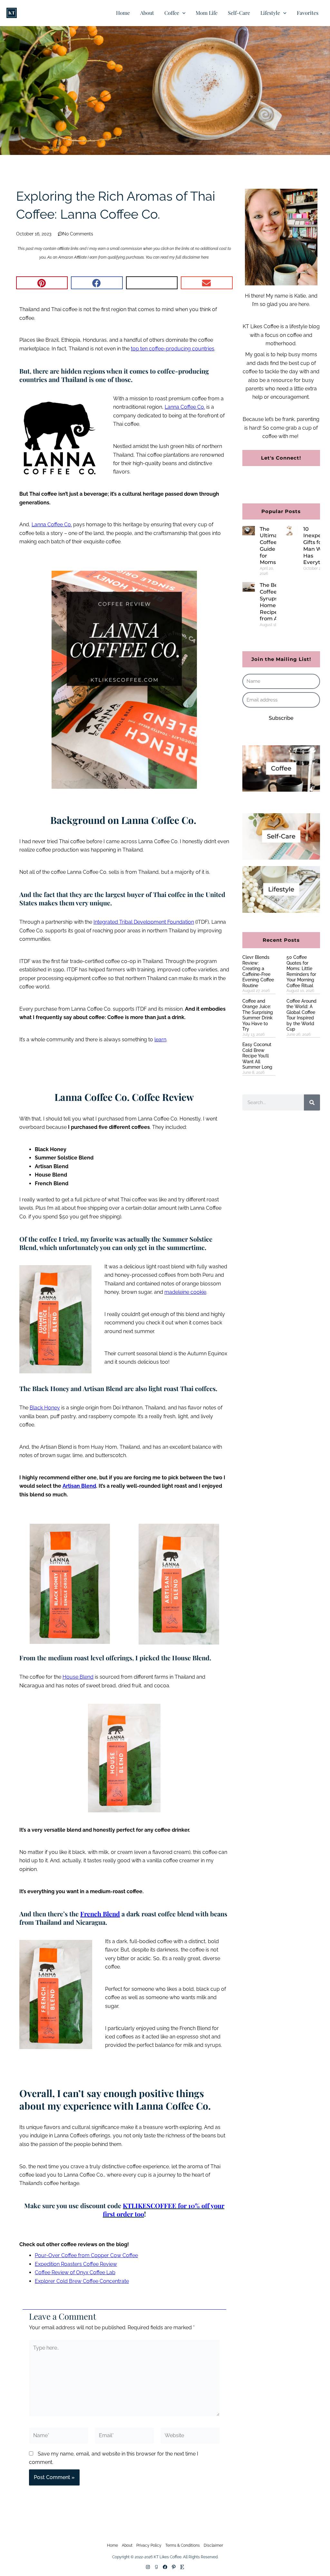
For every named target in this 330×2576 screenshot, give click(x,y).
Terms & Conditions (183, 2545)
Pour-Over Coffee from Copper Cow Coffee (86, 2255)
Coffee (172, 13)
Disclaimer (213, 2545)
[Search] (312, 1102)
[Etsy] (182, 2567)
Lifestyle (270, 13)
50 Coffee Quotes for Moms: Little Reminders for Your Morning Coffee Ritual (301, 971)
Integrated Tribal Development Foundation (144, 922)
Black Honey (45, 1408)
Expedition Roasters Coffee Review (76, 2264)
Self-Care (239, 13)
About (147, 13)
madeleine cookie (185, 1292)
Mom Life (207, 13)
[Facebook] (165, 2567)
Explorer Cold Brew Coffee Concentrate (82, 2281)
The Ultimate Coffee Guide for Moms (271, 546)
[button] (182, 13)
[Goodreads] (156, 2567)
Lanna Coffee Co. (52, 525)
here (205, 257)
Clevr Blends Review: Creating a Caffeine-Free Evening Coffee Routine (258, 971)
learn (160, 1040)
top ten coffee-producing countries (173, 349)
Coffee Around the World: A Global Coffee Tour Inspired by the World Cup (301, 1015)
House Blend (78, 1677)
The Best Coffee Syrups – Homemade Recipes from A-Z (276, 602)
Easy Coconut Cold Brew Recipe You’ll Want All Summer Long (257, 1056)
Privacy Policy (149, 2545)
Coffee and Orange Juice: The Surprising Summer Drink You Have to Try (258, 1015)
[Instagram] (148, 2567)
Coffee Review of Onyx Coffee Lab (75, 2272)
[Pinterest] (174, 2567)
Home (123, 13)
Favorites (308, 13)
